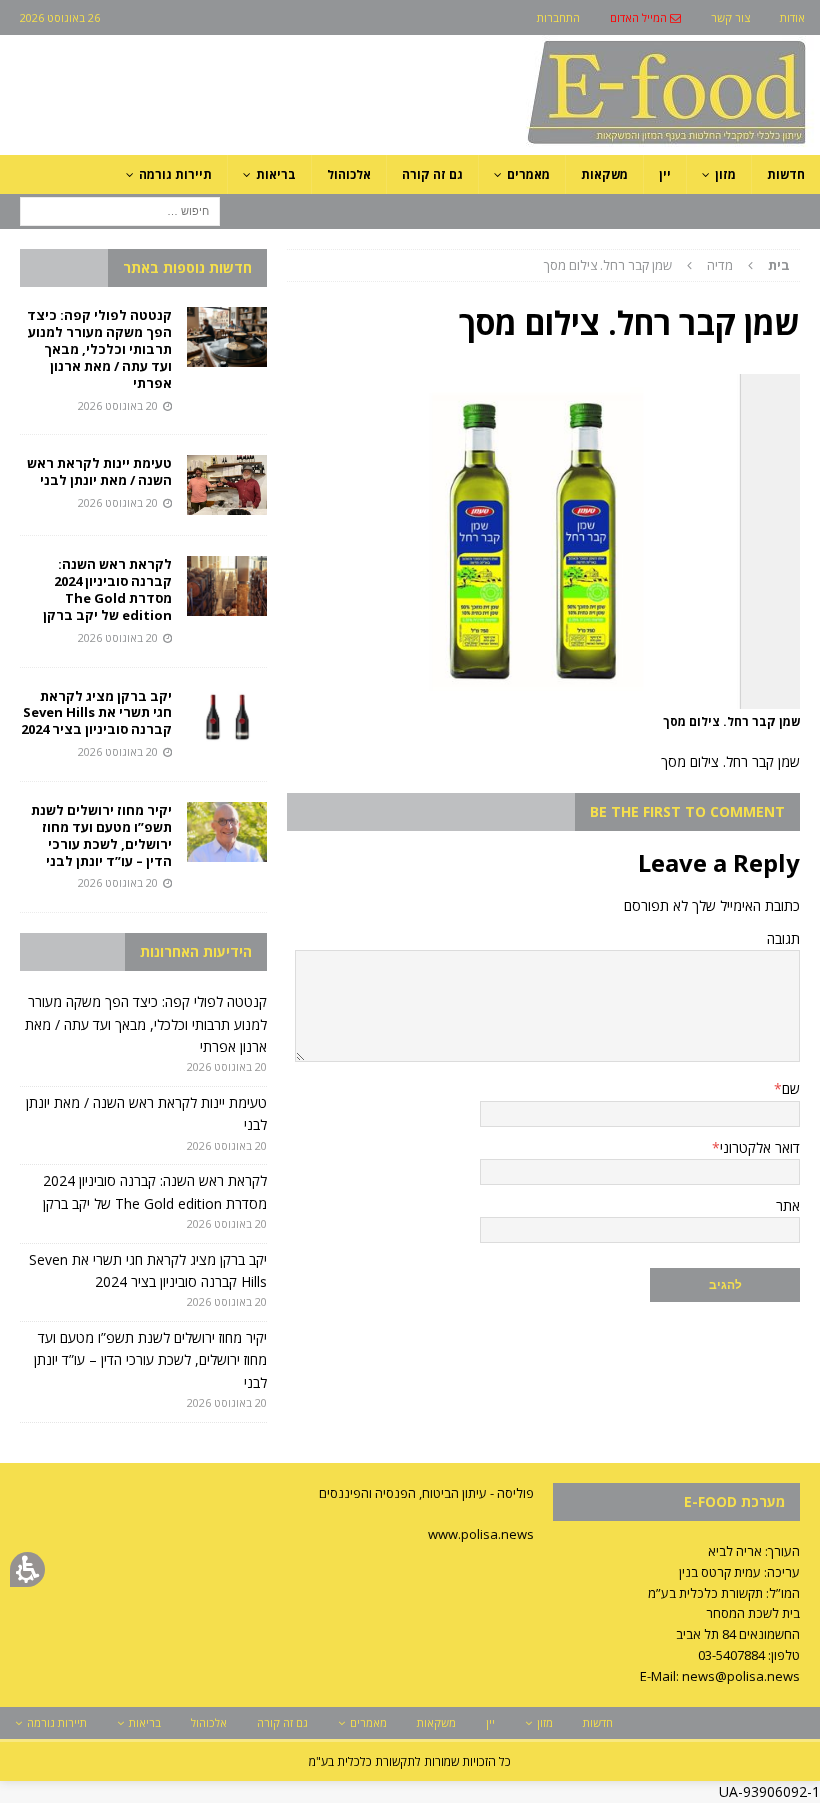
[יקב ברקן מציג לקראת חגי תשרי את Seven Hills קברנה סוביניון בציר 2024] (227, 718)
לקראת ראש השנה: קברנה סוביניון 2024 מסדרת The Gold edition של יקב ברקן (107, 589)
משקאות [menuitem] (604, 174)
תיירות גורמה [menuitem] (175, 174)
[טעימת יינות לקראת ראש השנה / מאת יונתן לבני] (227, 485)
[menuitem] (645, 17)
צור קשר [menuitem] (730, 17)
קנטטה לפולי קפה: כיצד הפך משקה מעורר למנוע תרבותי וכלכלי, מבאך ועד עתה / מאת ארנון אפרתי (99, 349)
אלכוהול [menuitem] (349, 174)
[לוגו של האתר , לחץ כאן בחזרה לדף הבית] (561, 143)
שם (791, 1088)
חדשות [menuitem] (786, 174)
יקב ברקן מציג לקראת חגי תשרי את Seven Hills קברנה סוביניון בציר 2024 (96, 713)
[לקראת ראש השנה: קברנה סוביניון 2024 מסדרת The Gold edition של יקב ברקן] (227, 586)
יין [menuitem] (665, 174)
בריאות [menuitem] (276, 174)
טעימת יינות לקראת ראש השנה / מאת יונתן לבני (99, 471)
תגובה (783, 938)
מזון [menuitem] (725, 174)
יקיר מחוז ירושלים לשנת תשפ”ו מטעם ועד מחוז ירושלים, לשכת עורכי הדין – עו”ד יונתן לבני (101, 835)
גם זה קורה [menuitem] (432, 174)
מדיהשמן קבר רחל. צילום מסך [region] (667, 265)
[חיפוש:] (120, 209)
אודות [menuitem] (792, 17)
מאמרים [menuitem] (528, 174)
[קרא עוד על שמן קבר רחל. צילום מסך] (543, 696)
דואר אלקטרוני (760, 1147)
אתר (788, 1205)
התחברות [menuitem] (558, 17)
